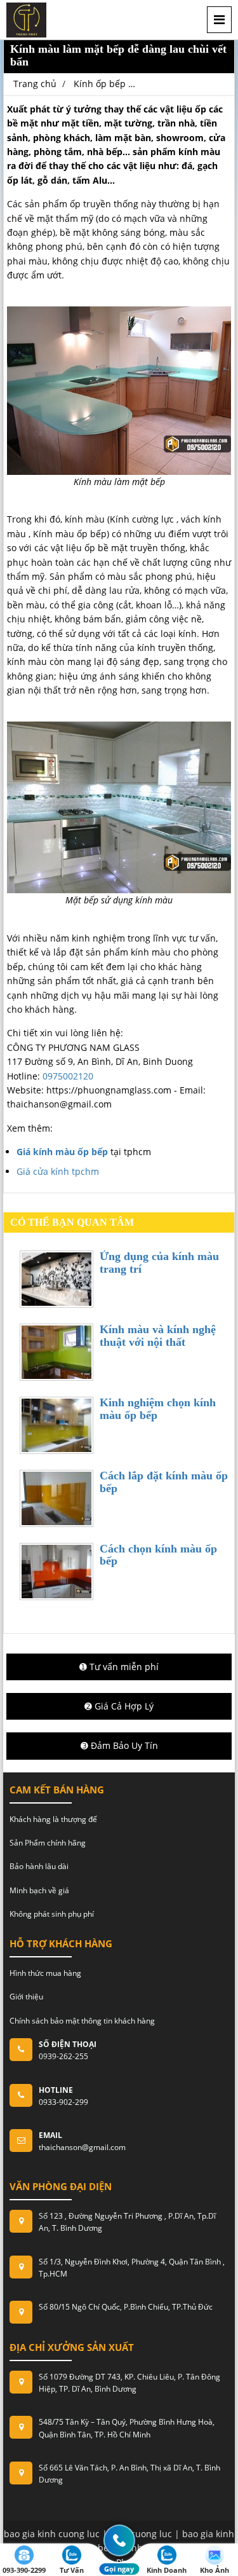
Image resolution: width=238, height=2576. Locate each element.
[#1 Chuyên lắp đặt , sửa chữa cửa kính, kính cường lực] (26, 19)
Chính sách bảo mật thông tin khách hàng (82, 2021)
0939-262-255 (63, 2056)
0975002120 (68, 1076)
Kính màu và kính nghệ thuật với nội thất (158, 1336)
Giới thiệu (26, 1997)
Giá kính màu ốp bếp (62, 1152)
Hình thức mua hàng (45, 1973)
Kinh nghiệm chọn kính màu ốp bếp (158, 1409)
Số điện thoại (68, 2044)
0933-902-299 (63, 2102)
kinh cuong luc (141, 2534)
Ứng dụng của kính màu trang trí (159, 1263)
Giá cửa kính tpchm (58, 1171)
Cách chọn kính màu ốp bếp (158, 1555)
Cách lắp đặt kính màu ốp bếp (164, 1482)
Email (50, 2135)
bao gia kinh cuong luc (52, 2534)
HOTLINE (56, 2090)
